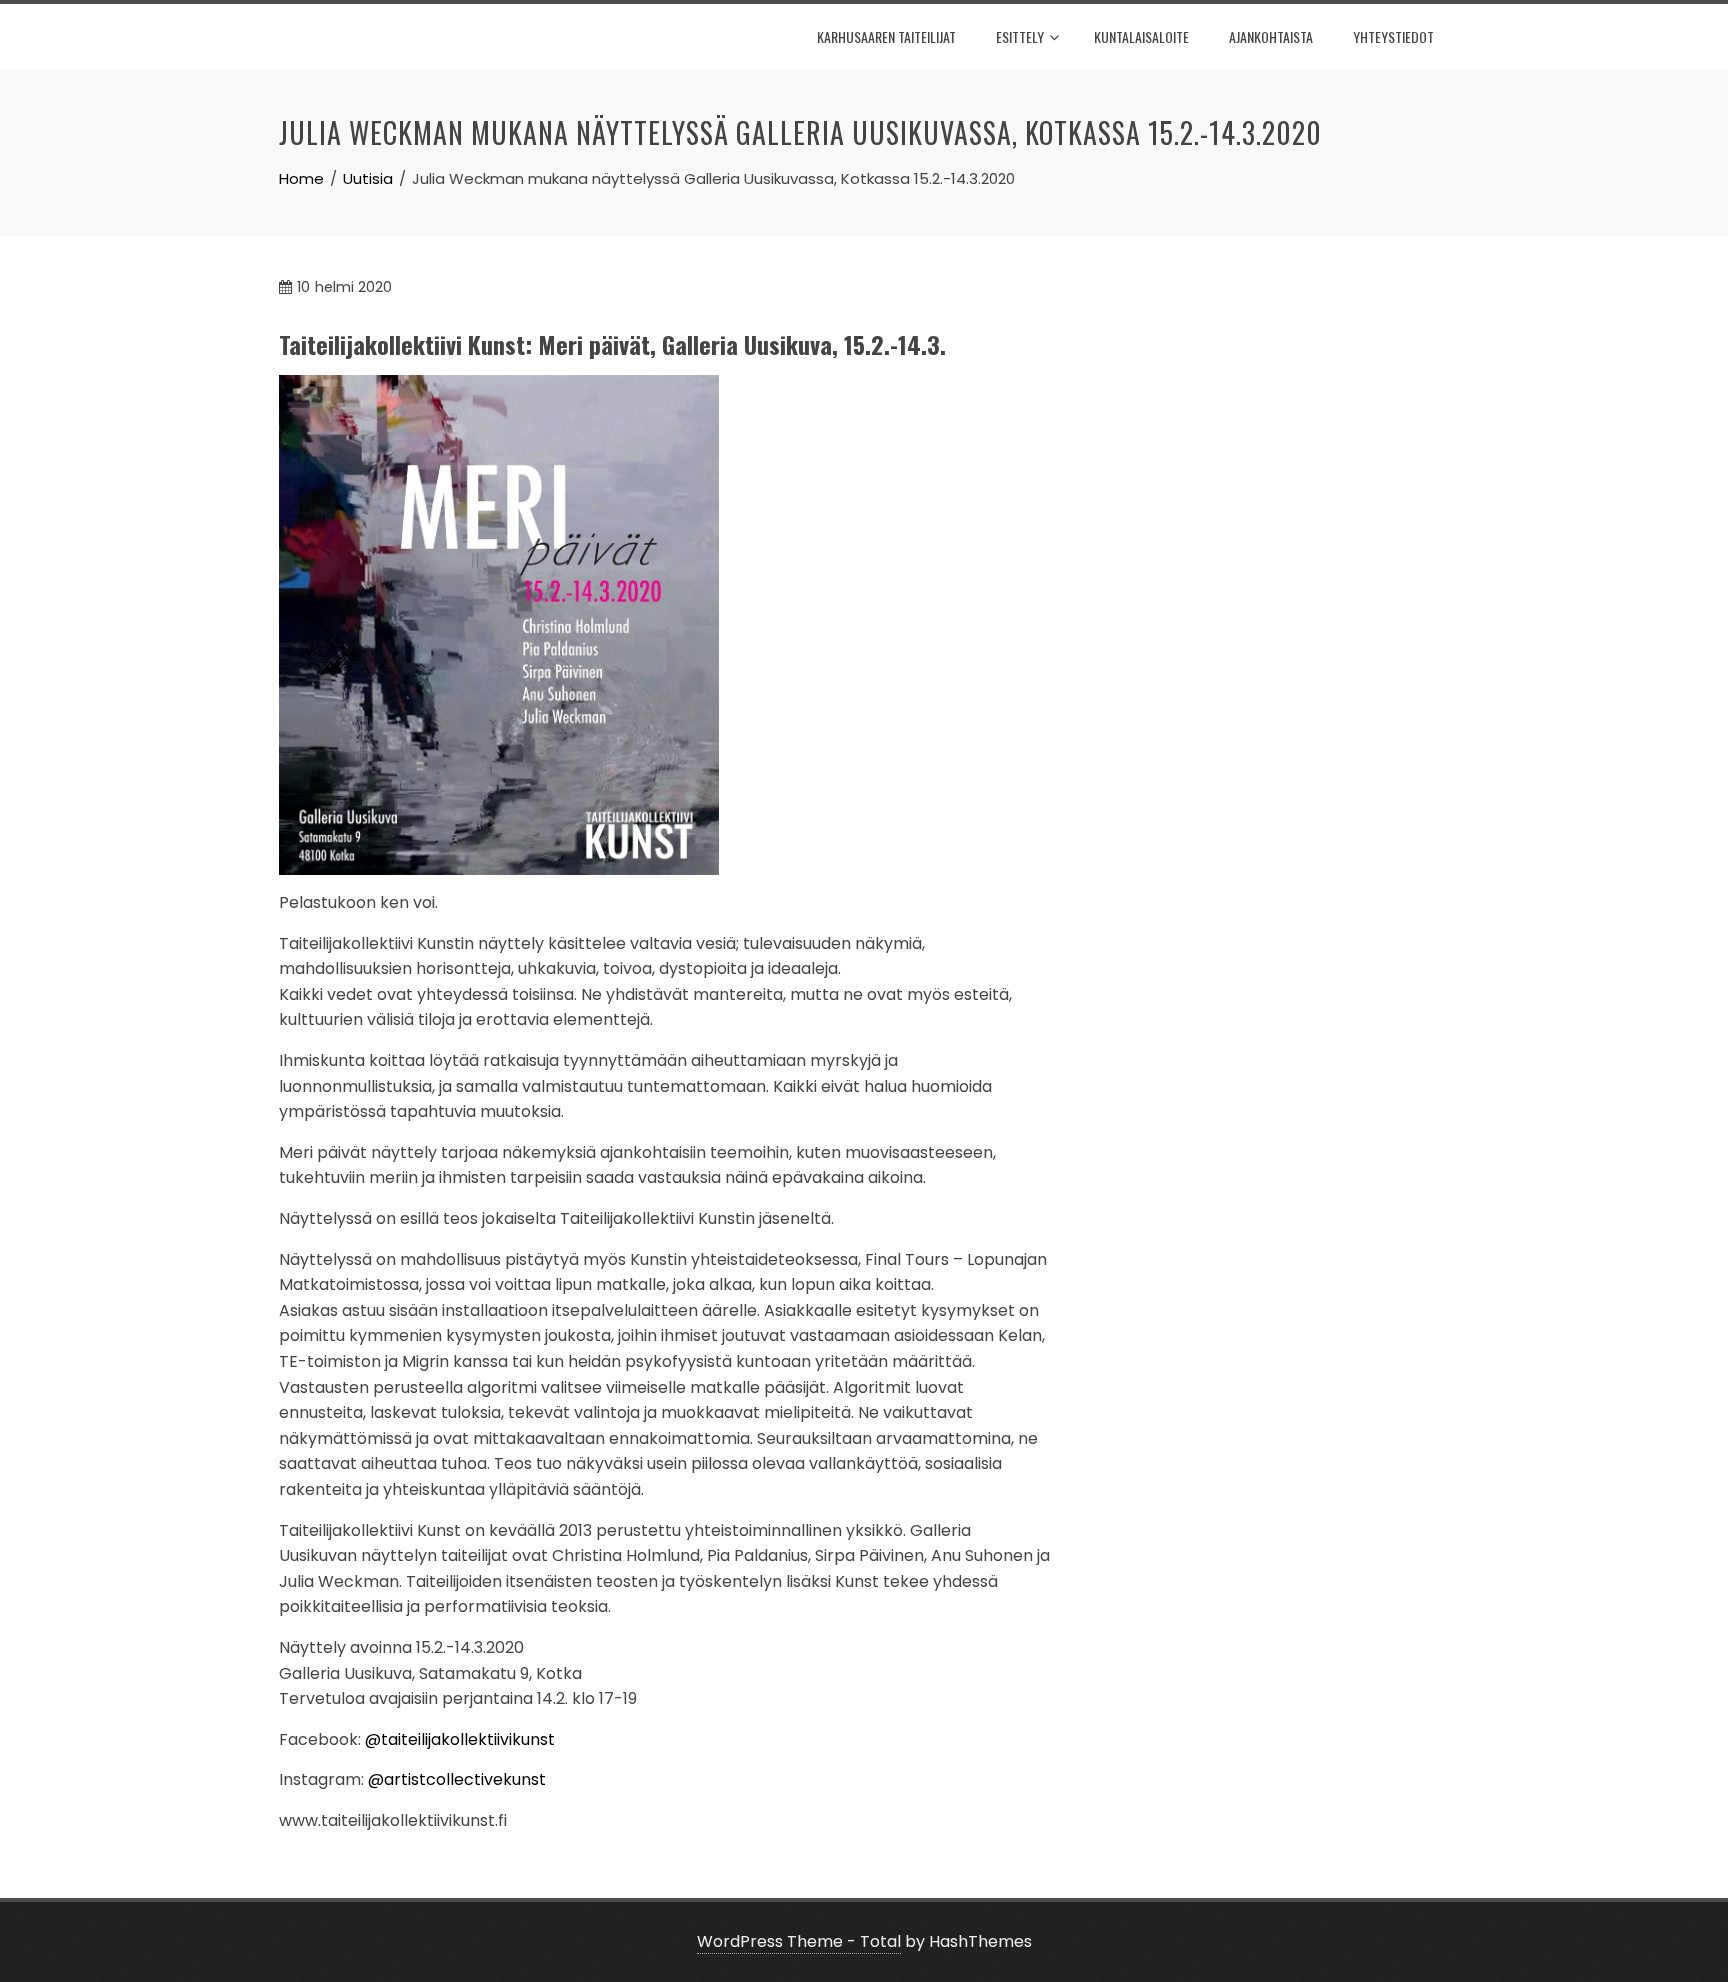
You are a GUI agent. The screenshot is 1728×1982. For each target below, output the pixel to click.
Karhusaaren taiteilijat (886, 36)
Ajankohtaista (1271, 36)
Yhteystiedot (1393, 36)
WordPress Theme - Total (799, 1941)
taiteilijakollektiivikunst (468, 1739)
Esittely (1020, 36)
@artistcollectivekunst (457, 1779)
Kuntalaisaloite (1141, 36)
